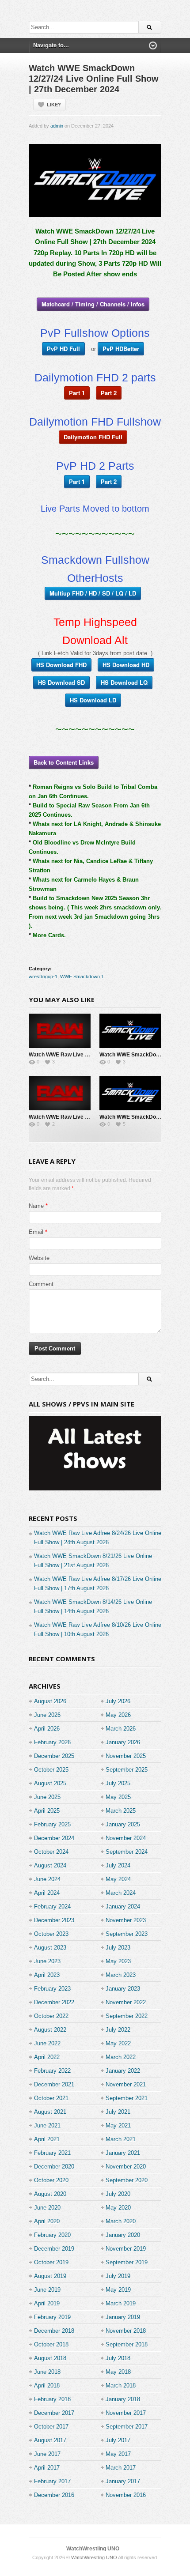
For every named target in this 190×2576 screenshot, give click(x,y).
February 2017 (52, 2481)
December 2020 (54, 2167)
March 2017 (121, 2468)
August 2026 (50, 1701)
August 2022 (50, 2030)
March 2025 (121, 1811)
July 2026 (118, 1701)
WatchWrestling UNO (93, 2549)
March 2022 (121, 2057)
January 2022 (123, 2071)
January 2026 (123, 1742)
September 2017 (127, 2427)
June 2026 (47, 1715)
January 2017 (123, 2481)
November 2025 (126, 1756)
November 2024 (126, 1838)
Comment (41, 1284)
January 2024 (123, 1907)
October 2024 (51, 1852)
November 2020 (126, 2167)
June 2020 (47, 2208)
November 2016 (126, 2495)
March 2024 (121, 1893)
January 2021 (123, 2153)
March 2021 (121, 2139)
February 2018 (52, 2399)
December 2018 (54, 2331)
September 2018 (127, 2344)
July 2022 (118, 2030)
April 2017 (47, 2468)
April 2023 (47, 1975)
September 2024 (127, 1852)
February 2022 (52, 2071)
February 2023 (52, 1989)
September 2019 (127, 2262)
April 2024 (47, 1893)
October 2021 (51, 2098)
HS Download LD (93, 700)
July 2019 (118, 2276)
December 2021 (54, 2084)
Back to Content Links (64, 762)
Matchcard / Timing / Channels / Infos (93, 304)
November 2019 (126, 2249)
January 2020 (123, 2235)
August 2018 (50, 2358)
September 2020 (127, 2180)
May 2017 (118, 2454)
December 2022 (54, 2002)
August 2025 (50, 1783)
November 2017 (126, 2413)
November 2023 (126, 1920)
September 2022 (127, 2016)
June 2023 (47, 1961)
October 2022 (51, 2016)
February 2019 (52, 2317)
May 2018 (118, 2372)
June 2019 (47, 2290)
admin (57, 126)
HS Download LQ (124, 682)
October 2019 (51, 2262)
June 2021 (47, 2125)
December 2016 (54, 2495)
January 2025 (123, 1824)
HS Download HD (126, 665)
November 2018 (126, 2331)
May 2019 (118, 2290)
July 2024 (118, 1865)
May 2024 (118, 1879)
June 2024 (47, 1879)
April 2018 (47, 2386)
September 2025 (127, 1770)
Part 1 (77, 393)
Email (36, 1232)
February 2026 (52, 1742)
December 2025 (54, 1756)
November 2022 (126, 2002)
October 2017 (51, 2427)
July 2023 (118, 1948)
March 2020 (121, 2221)
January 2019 (123, 2317)
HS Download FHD (61, 665)
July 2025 (118, 1783)
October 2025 (51, 1770)
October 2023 (51, 1934)
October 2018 (51, 2344)
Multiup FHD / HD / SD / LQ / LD (93, 593)
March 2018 (121, 2386)
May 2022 (118, 2043)
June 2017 (47, 2454)
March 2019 (121, 2303)
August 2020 (50, 2194)
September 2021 (127, 2098)
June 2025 (47, 1797)
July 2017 (118, 2440)
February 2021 (52, 2153)
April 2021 (47, 2139)
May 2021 (118, 2125)
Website (39, 1258)
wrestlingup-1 (43, 977)
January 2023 (123, 1989)
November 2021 (126, 2084)
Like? (54, 105)
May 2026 (118, 1715)
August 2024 (50, 1865)
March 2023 (121, 1975)
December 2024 (54, 1838)
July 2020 (118, 2194)
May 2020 (118, 2208)
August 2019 (50, 2276)
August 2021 (50, 2112)
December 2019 (54, 2249)
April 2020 (47, 2221)
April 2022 (47, 2057)
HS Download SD (61, 682)
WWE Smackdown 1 (82, 977)
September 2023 (127, 1934)
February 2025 (52, 1824)
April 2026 (47, 1729)
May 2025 (118, 1797)
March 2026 (121, 1729)
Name (36, 1206)
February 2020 (52, 2235)
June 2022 (47, 2043)
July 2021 (118, 2112)
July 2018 (118, 2358)
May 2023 (118, 1961)
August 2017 (50, 2440)
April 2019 (47, 2303)
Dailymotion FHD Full (93, 437)
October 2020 (51, 2180)
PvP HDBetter (121, 349)
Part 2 (109, 393)
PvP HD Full (63, 349)
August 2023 (50, 1948)
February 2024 (52, 1907)
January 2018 (123, 2399)
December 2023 (54, 1920)
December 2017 (54, 2413)
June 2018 (47, 2372)
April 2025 (47, 1811)
